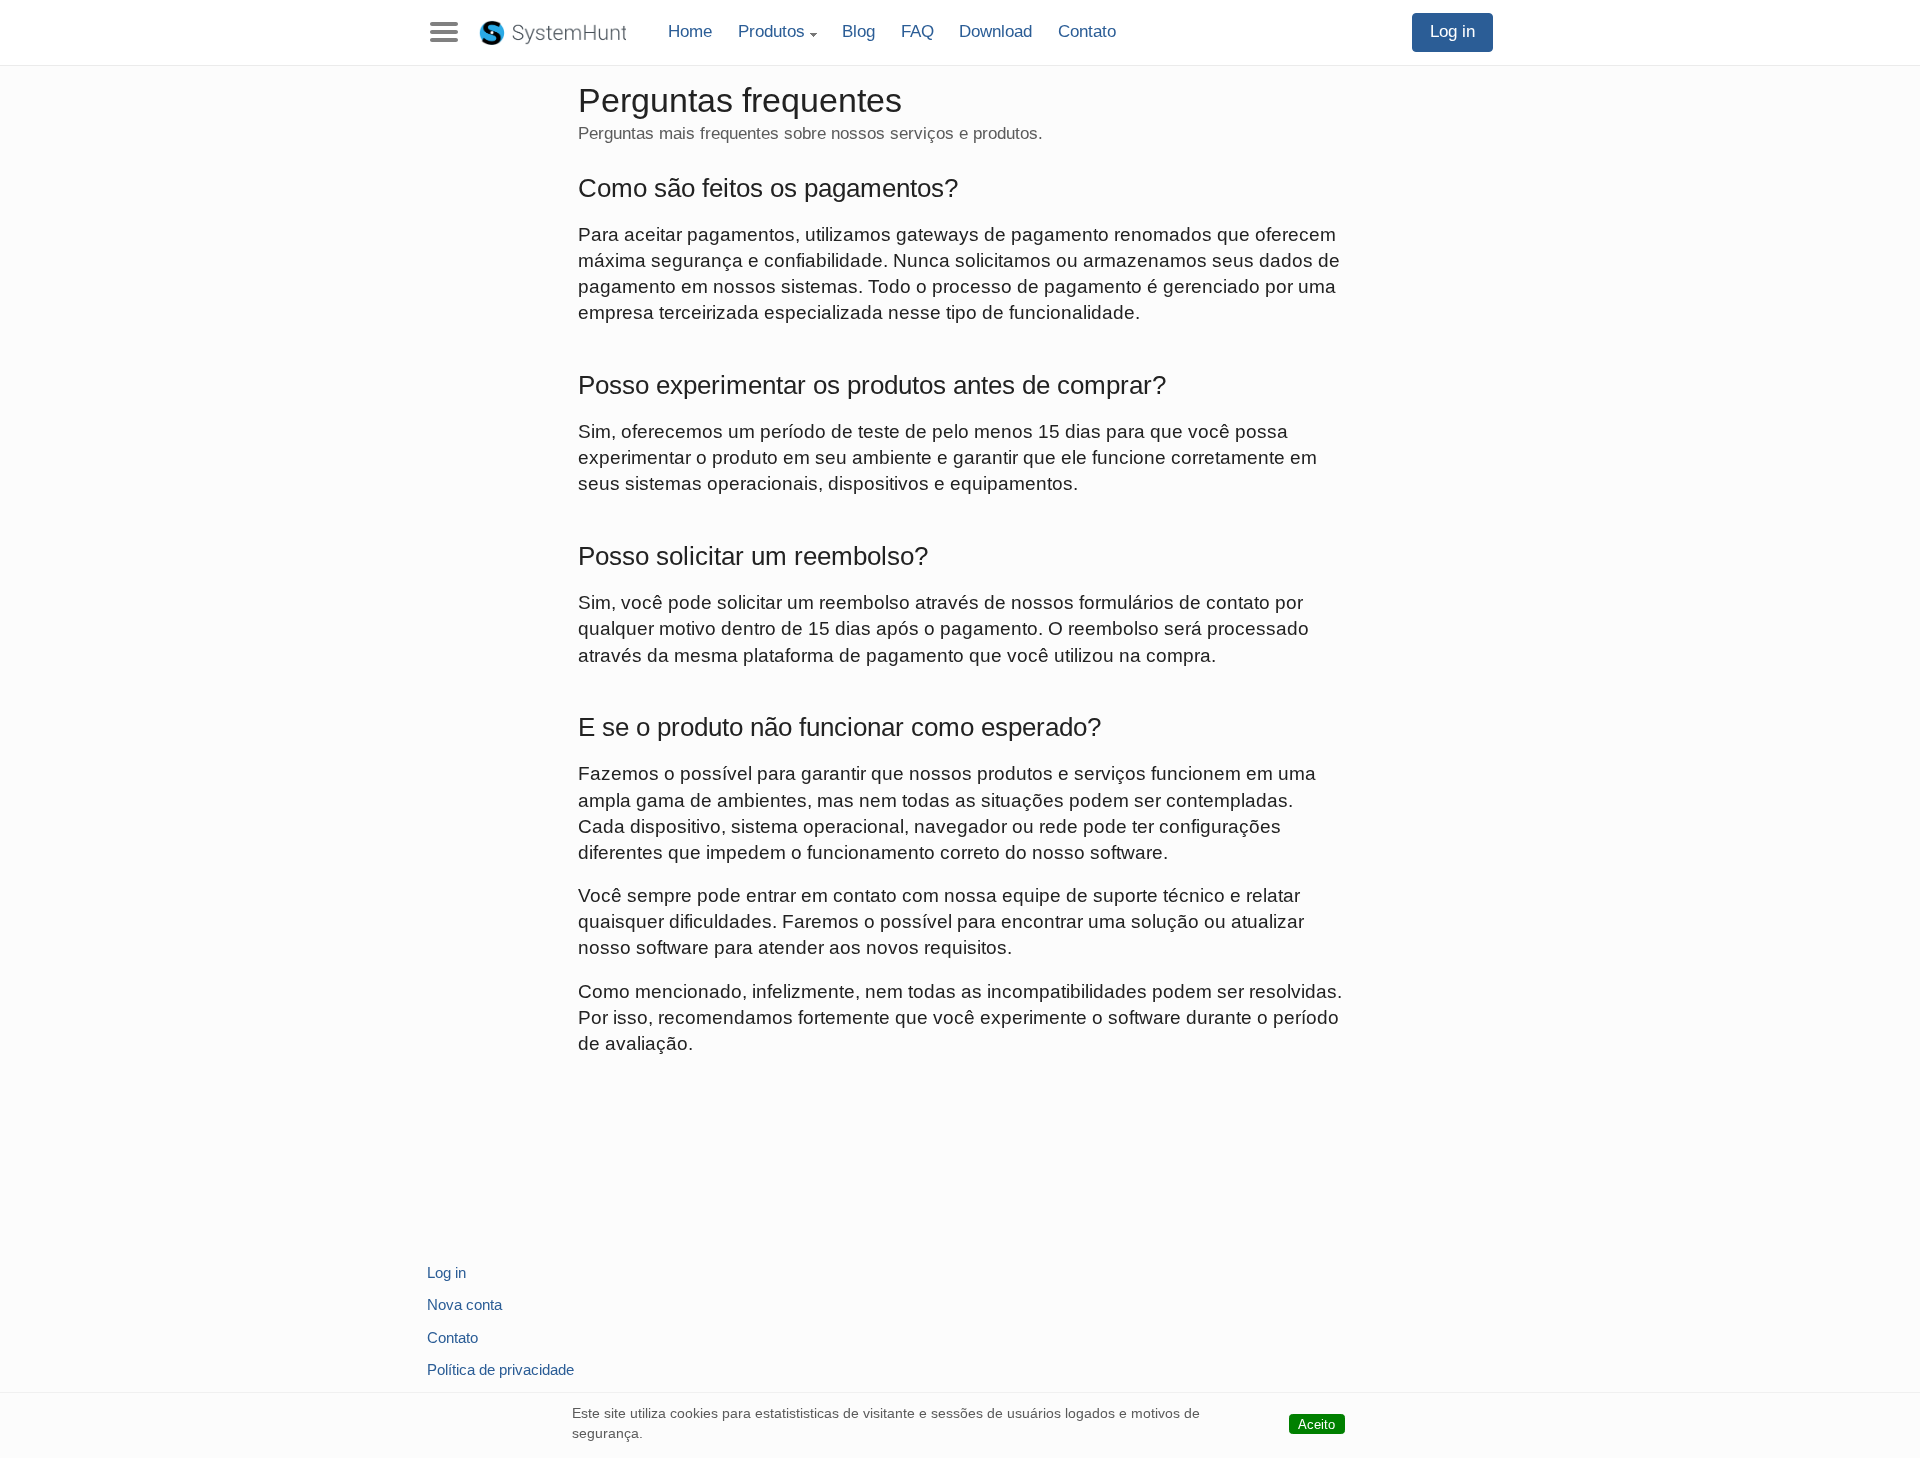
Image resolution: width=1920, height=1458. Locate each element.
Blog (858, 31)
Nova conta (464, 1304)
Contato (1087, 31)
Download (995, 31)
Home (690, 31)
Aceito (1316, 1424)
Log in (1452, 31)
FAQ (917, 31)
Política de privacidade (500, 1369)
